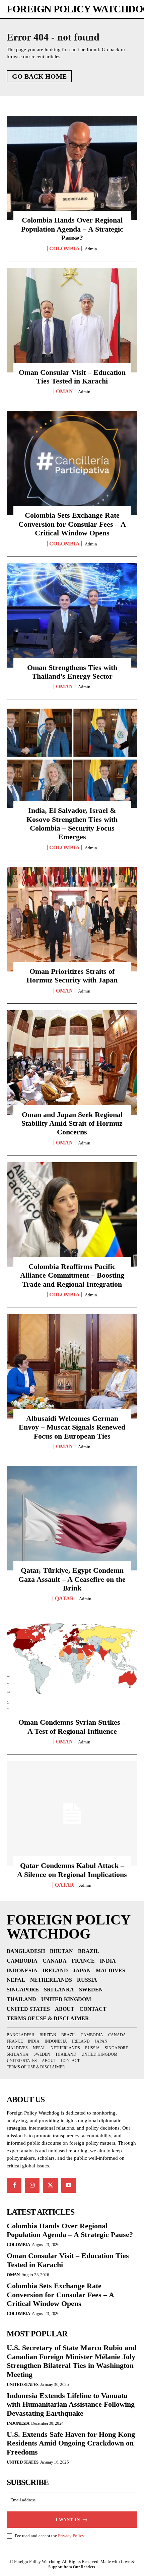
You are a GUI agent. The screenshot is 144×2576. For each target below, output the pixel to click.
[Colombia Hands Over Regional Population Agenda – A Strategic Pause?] (72, 168)
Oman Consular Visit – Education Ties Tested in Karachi (72, 377)
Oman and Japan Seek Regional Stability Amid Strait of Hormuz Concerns (72, 1123)
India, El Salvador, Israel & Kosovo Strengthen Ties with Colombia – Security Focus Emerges (72, 824)
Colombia (64, 249)
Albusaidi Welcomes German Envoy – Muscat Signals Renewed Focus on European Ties (72, 1427)
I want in (68, 2520)
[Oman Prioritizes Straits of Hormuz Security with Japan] (72, 919)
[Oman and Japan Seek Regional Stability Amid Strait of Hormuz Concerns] (72, 1062)
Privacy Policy (71, 2536)
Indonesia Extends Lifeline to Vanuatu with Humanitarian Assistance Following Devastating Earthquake (71, 2404)
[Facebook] (14, 2185)
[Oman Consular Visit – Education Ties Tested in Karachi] (72, 320)
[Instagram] (32, 2185)
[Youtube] (69, 2185)
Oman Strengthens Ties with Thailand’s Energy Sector (72, 672)
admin (91, 249)
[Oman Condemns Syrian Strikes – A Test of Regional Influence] (72, 1670)
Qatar (64, 1599)
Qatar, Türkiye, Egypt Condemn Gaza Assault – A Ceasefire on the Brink (72, 1579)
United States (23, 2384)
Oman (64, 392)
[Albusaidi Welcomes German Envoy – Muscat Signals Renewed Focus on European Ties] (72, 1366)
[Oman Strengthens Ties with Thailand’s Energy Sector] (72, 615)
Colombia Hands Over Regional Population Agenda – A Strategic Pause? (72, 229)
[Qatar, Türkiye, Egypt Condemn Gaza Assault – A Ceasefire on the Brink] (72, 1518)
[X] (50, 2185)
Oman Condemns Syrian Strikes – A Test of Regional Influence (72, 1727)
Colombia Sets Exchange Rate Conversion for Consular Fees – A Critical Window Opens (72, 524)
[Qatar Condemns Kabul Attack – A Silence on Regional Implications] (72, 1813)
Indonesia (18, 2423)
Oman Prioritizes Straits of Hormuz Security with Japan (72, 976)
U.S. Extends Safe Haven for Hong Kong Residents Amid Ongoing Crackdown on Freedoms (71, 2443)
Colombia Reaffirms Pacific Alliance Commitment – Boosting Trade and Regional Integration (72, 1275)
